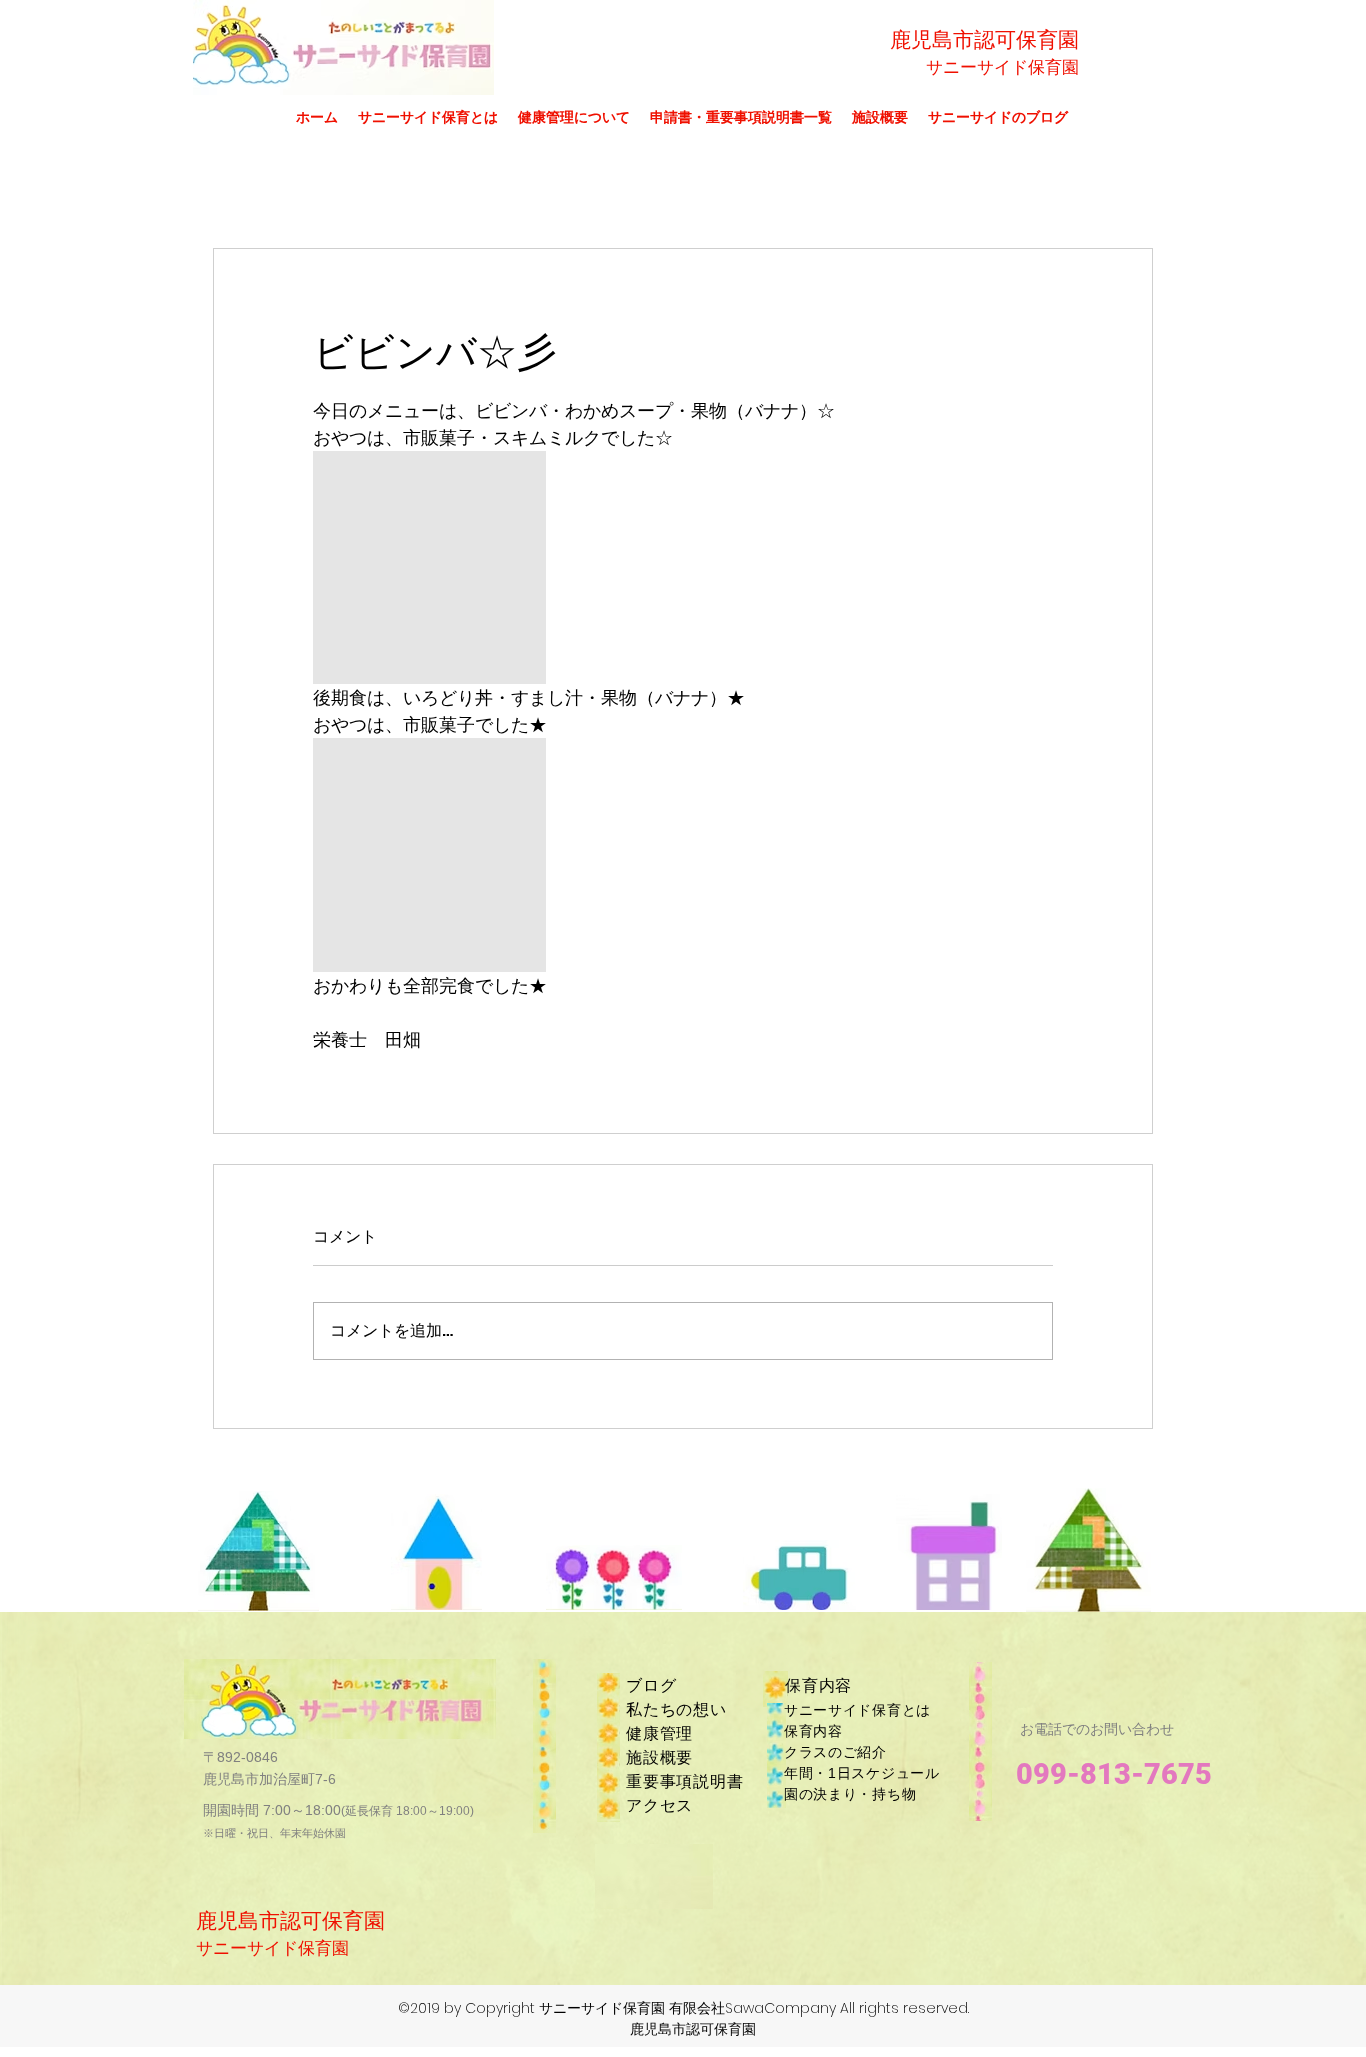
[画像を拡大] (429, 567)
